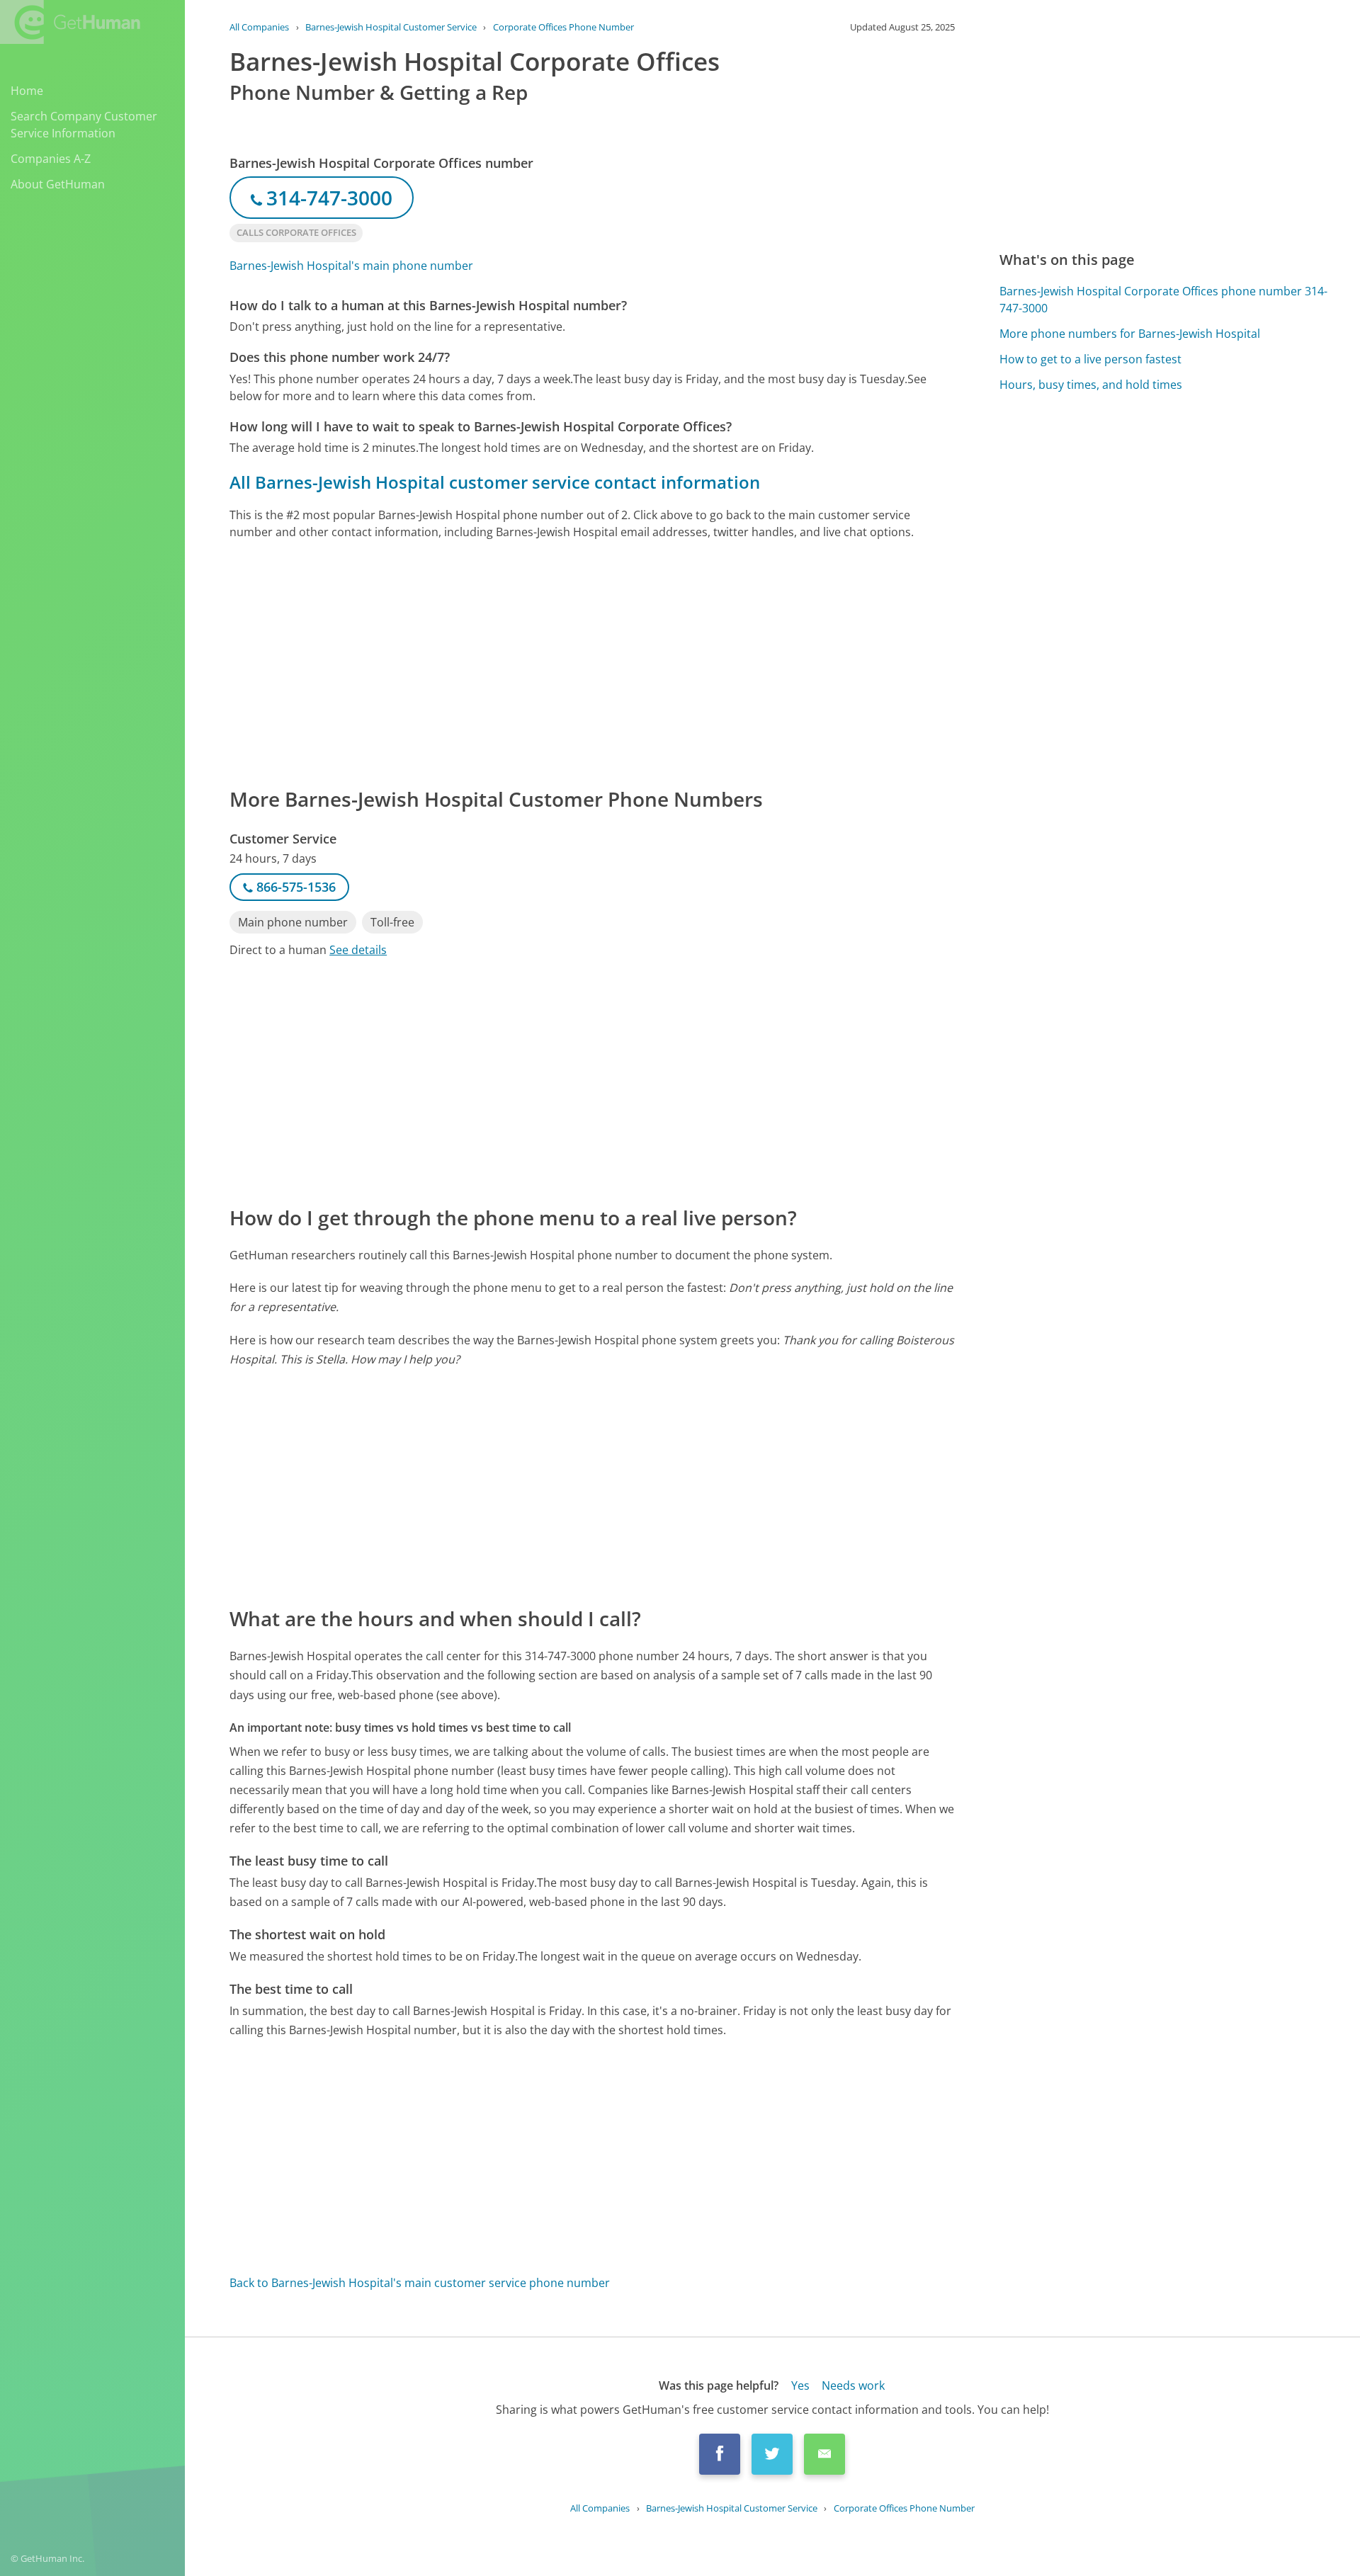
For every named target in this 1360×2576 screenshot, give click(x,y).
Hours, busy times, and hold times (1091, 385)
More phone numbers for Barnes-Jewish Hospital (1130, 334)
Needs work (853, 2385)
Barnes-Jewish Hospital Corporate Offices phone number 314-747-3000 (1163, 300)
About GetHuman (58, 184)
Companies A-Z (51, 159)
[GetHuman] (70, 22)
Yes (800, 2385)
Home (27, 91)
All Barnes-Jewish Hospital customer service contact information (495, 482)
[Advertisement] (592, 662)
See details (358, 950)
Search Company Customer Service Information (84, 125)
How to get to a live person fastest (1090, 359)
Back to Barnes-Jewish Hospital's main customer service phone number (420, 2283)
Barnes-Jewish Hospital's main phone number (351, 266)
